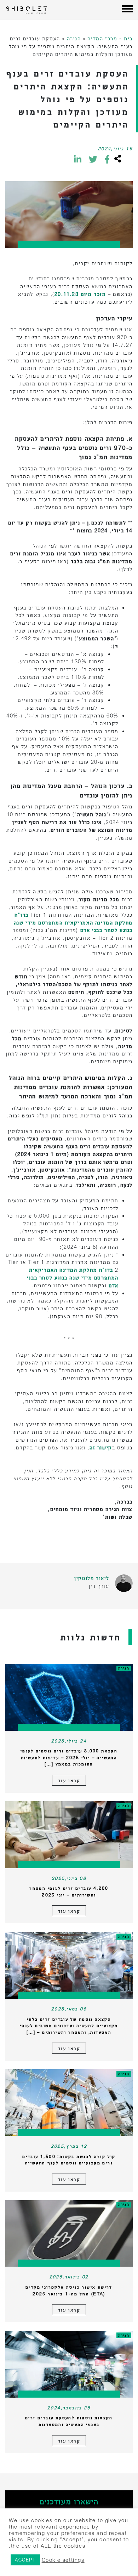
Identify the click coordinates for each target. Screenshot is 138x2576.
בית (128, 38)
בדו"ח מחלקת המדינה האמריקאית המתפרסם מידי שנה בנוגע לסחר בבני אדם (73, 923)
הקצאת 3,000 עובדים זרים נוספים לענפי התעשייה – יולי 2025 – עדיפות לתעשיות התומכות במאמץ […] (69, 1757)
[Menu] (127, 10)
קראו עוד (69, 1780)
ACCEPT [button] (25, 2560)
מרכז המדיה (102, 38)
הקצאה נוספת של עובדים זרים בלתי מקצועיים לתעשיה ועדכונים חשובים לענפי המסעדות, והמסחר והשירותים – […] (69, 2026)
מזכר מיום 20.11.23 (81, 294)
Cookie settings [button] (63, 2560)
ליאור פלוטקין (92, 1578)
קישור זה (101, 1447)
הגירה (74, 38)
